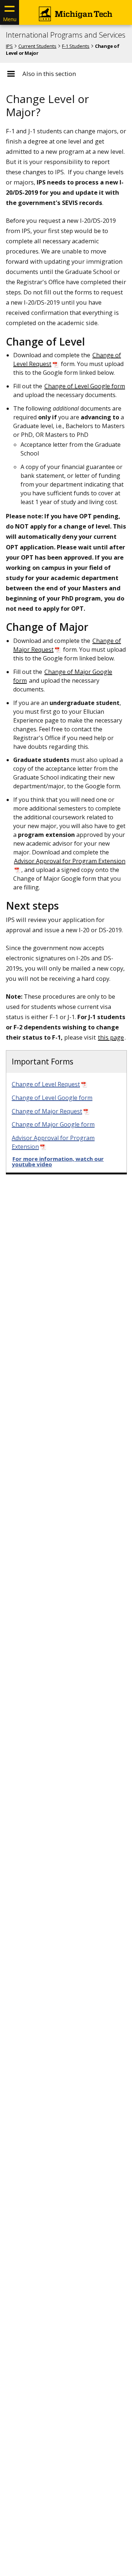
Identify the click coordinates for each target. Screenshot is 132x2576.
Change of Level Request (46, 1084)
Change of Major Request (47, 1111)
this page (111, 1037)
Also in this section (49, 74)
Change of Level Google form (85, 386)
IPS (9, 46)
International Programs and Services (66, 35)
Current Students (37, 46)
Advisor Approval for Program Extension (53, 1142)
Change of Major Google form (53, 1124)
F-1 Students (76, 46)
